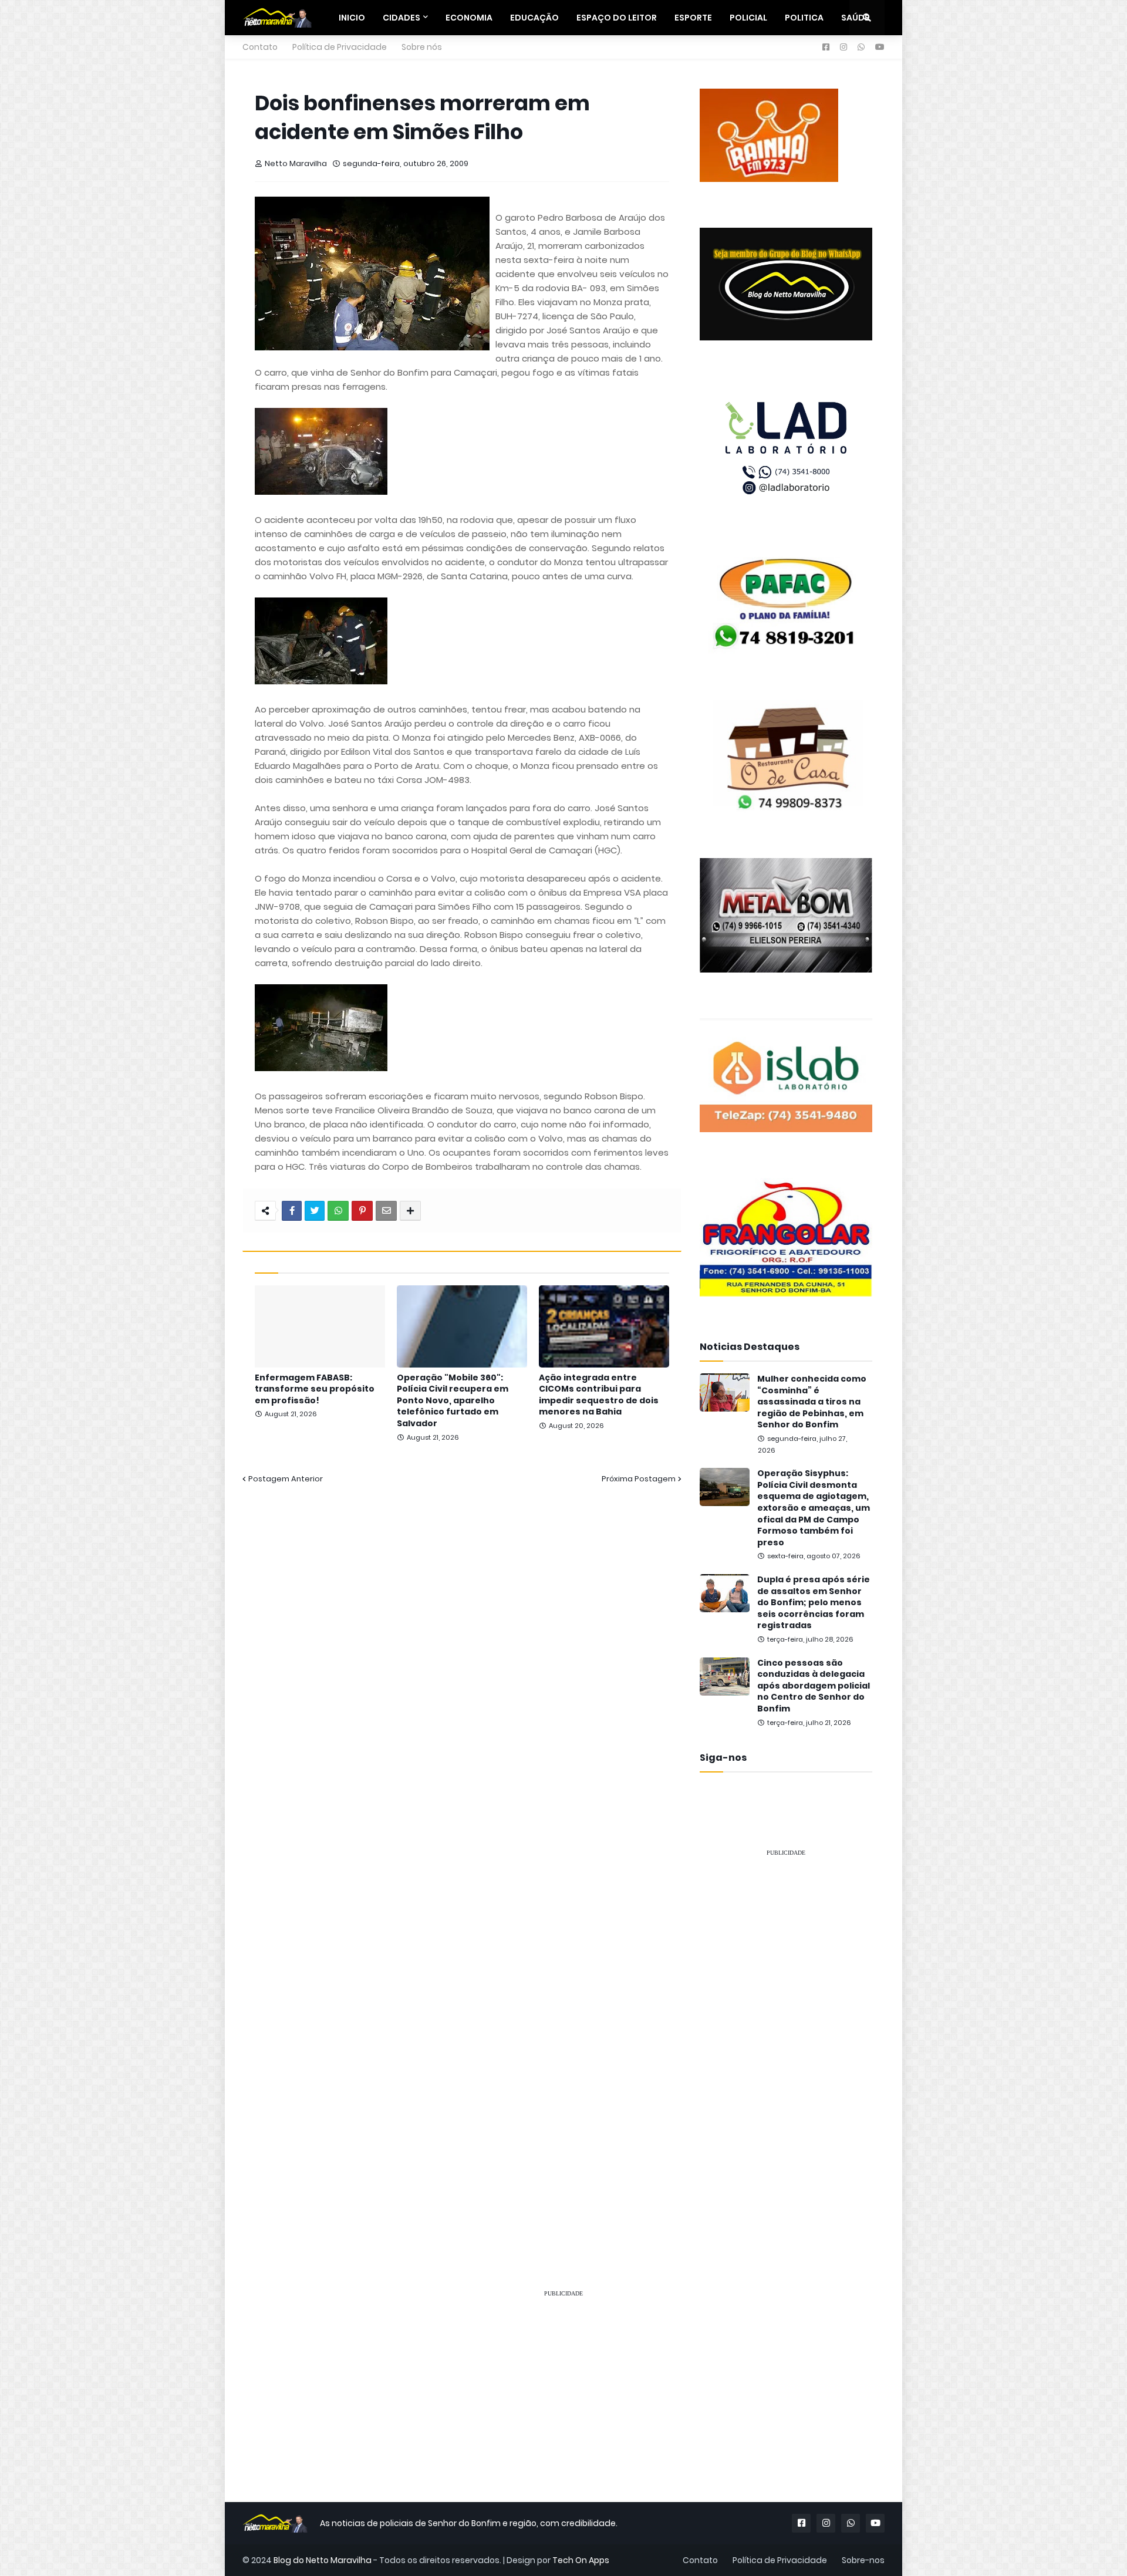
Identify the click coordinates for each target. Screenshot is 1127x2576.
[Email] (386, 1211)
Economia (469, 18)
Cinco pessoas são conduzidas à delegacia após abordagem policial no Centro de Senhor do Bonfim (814, 1686)
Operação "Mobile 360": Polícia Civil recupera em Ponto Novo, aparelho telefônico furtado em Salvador (453, 1401)
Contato (260, 47)
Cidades (401, 18)
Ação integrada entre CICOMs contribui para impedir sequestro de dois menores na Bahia (599, 1395)
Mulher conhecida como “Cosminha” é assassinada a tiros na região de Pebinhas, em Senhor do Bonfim (812, 1402)
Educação (534, 18)
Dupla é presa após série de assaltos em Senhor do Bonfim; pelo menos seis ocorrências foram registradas (814, 1603)
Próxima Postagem (639, 1479)
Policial (748, 18)
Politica (804, 18)
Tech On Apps (581, 2560)
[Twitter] (315, 1211)
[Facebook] (292, 1211)
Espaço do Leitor (617, 18)
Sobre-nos (863, 2560)
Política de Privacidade (340, 47)
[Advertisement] (786, 2042)
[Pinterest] (362, 1211)
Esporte (693, 18)
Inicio (352, 18)
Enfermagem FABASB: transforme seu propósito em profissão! (315, 1389)
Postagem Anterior (286, 1479)
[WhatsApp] (338, 1211)
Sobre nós (422, 47)
